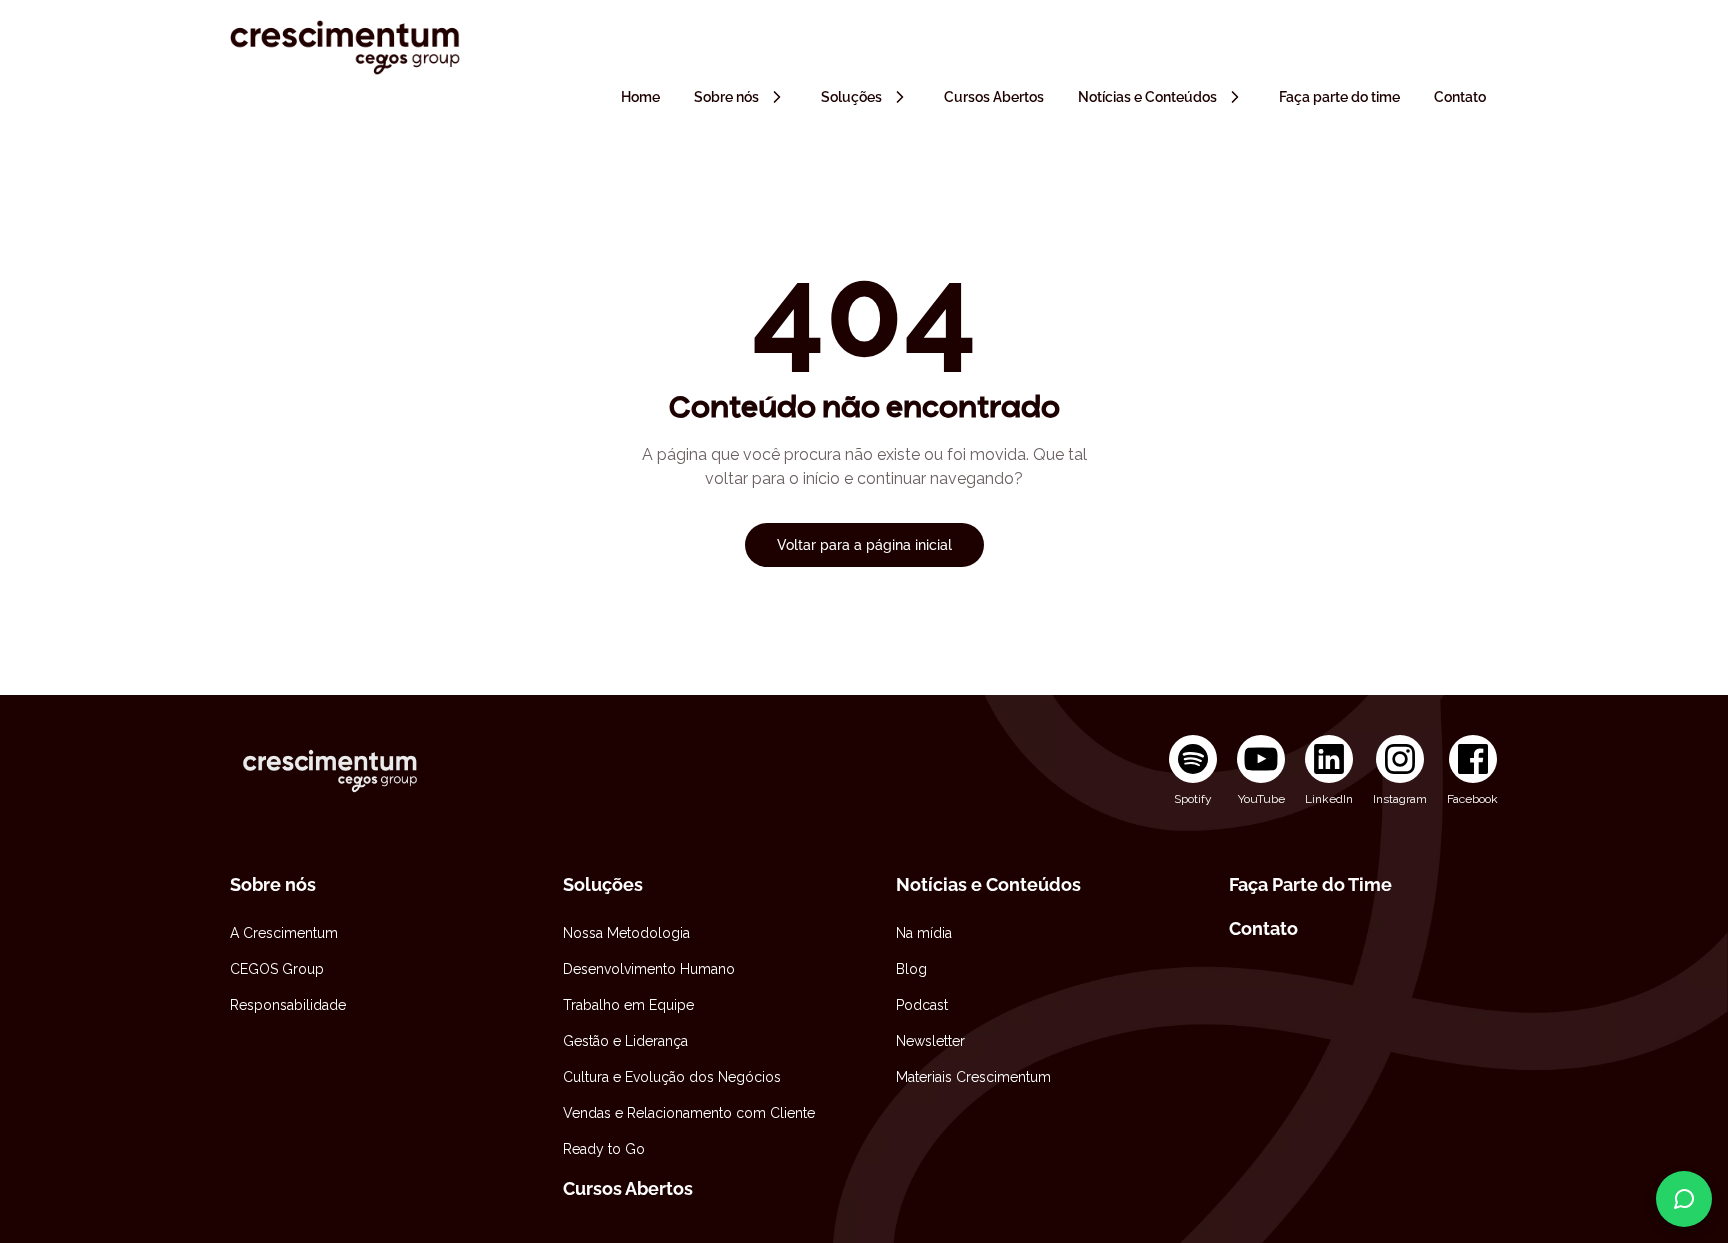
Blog (911, 969)
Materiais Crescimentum (973, 1077)
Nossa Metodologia (626, 933)
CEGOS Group (277, 969)
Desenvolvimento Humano (649, 969)
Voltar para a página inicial (864, 545)
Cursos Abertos (628, 1188)
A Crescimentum (284, 933)
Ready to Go (604, 1149)
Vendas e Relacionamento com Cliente (689, 1113)
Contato (1263, 928)
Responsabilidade (288, 1005)
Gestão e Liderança (625, 1041)
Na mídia (924, 933)
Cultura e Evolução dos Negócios (672, 1077)
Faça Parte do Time (1310, 884)
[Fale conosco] (1684, 1199)
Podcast (922, 1005)
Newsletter (930, 1041)
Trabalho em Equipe (628, 1005)
